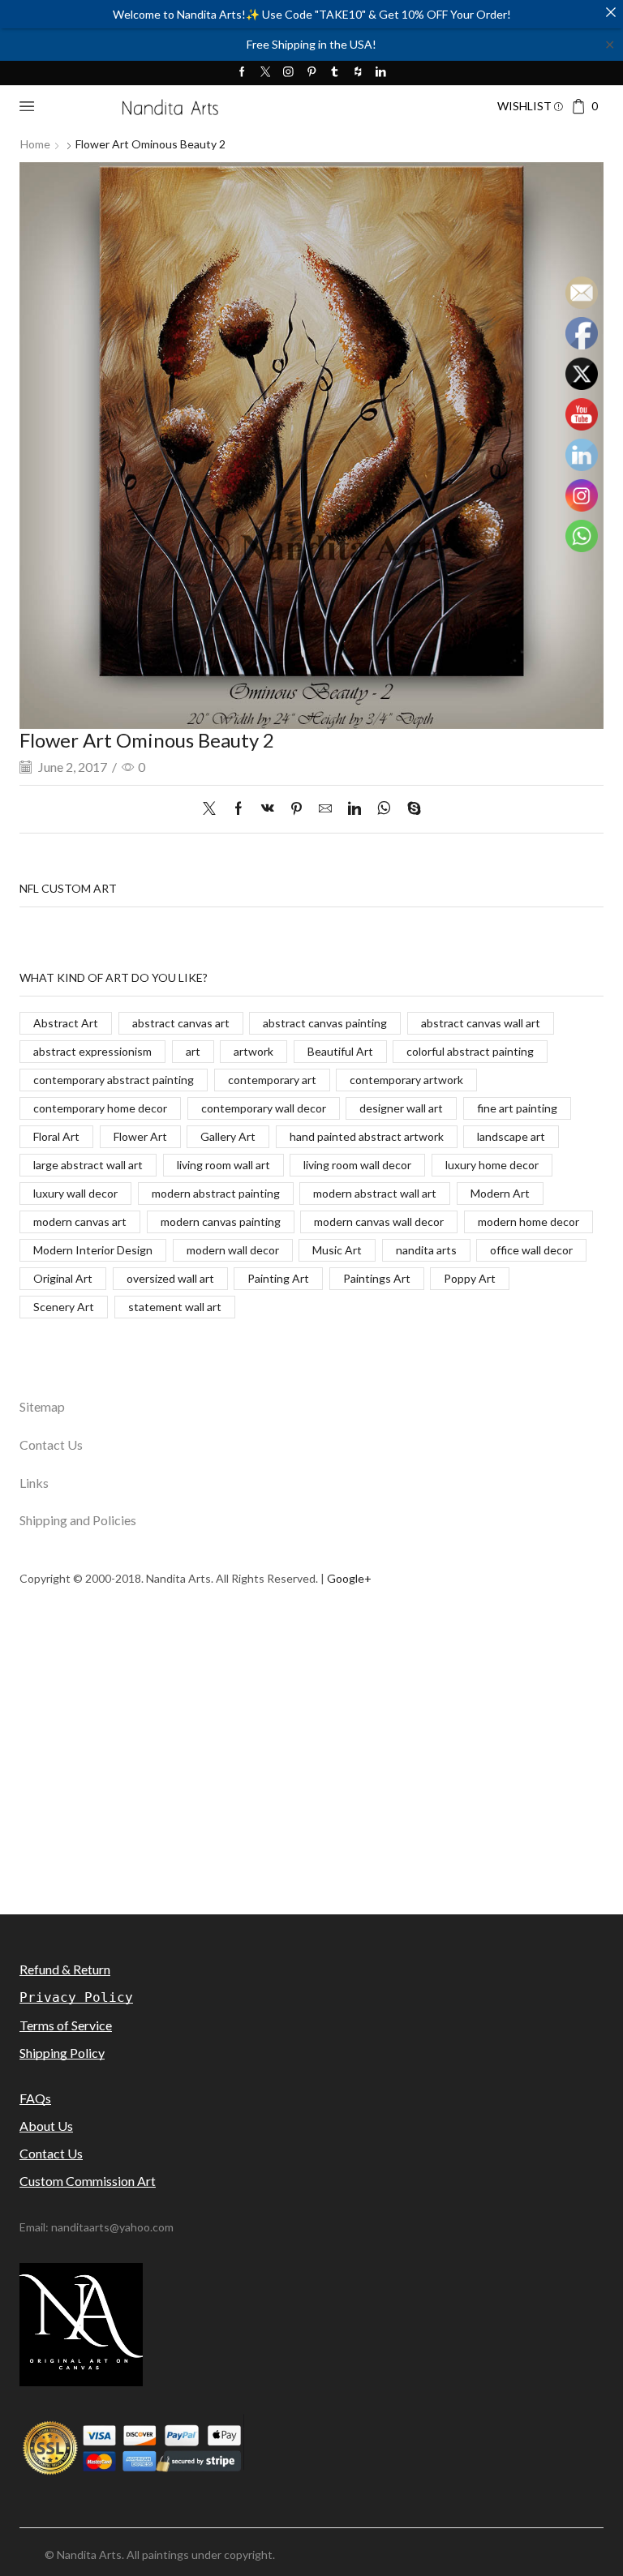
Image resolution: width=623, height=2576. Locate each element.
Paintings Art (377, 1278)
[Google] (358, 73)
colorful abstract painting (470, 1051)
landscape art (511, 1136)
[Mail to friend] (325, 809)
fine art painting (517, 1108)
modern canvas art (80, 1222)
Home (35, 144)
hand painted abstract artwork (367, 1136)
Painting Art (278, 1278)
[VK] (268, 809)
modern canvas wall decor (379, 1222)
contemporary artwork (406, 1080)
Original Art (63, 1278)
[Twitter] (266, 73)
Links (34, 1483)
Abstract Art (66, 1023)
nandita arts (426, 1250)
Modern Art (500, 1193)
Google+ (349, 1578)
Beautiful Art (340, 1051)
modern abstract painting (216, 1193)
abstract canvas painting (325, 1023)
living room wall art (223, 1165)
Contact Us (51, 1444)
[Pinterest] (312, 73)
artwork (253, 1051)
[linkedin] (354, 809)
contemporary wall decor (264, 1108)
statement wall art (175, 1307)
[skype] (410, 809)
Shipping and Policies (78, 1520)
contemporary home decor (100, 1108)
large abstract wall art (88, 1165)
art (193, 1051)
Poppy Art (470, 1278)
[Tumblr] (335, 73)
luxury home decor (492, 1165)
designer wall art (401, 1108)
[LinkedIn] (381, 73)
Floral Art (56, 1136)
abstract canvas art (181, 1023)
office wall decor (531, 1250)
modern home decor (528, 1222)
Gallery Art (228, 1136)
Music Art (337, 1250)
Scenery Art (64, 1307)
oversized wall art (170, 1278)
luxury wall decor (75, 1193)
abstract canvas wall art (481, 1023)
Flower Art (140, 1136)
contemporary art (272, 1080)
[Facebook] (242, 73)
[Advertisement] (311, 1797)
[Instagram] (288, 73)
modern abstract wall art (375, 1193)
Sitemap (42, 1406)
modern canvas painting (221, 1222)
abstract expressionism (92, 1051)
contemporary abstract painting (114, 1080)
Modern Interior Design (93, 1250)
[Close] (611, 12)
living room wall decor (357, 1165)
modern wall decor (233, 1250)
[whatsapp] (384, 809)
